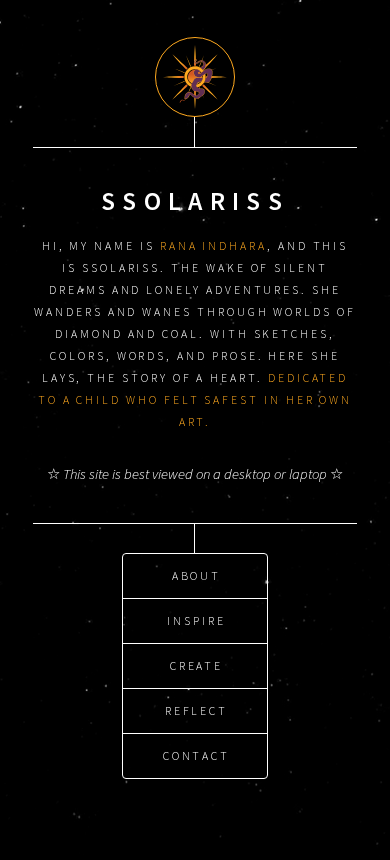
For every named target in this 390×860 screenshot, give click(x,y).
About (197, 575)
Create (197, 665)
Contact (197, 755)
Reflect (197, 710)
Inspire (196, 620)
